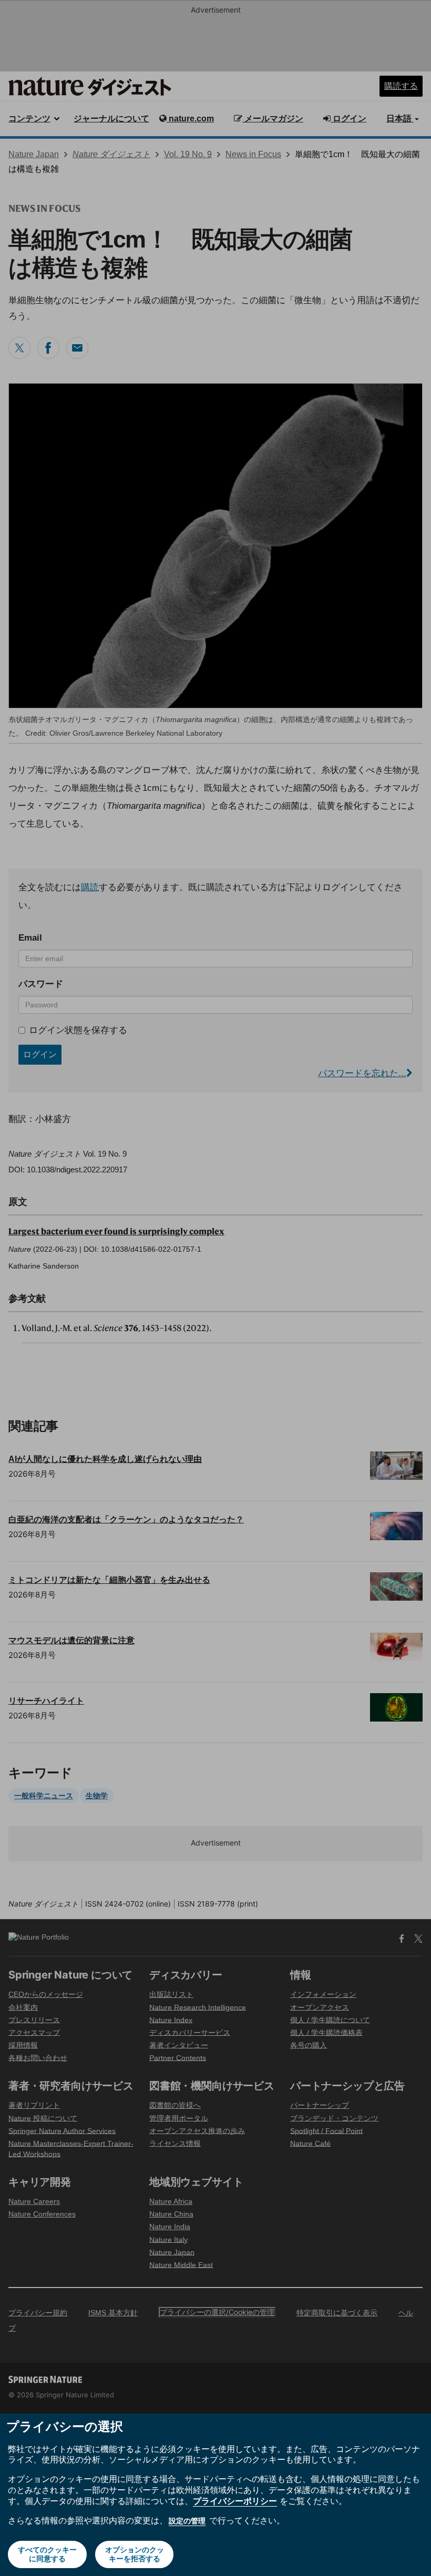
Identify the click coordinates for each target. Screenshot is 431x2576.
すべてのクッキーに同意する (47, 2554)
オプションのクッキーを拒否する (135, 2554)
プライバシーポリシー (235, 2501)
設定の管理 (187, 2521)
